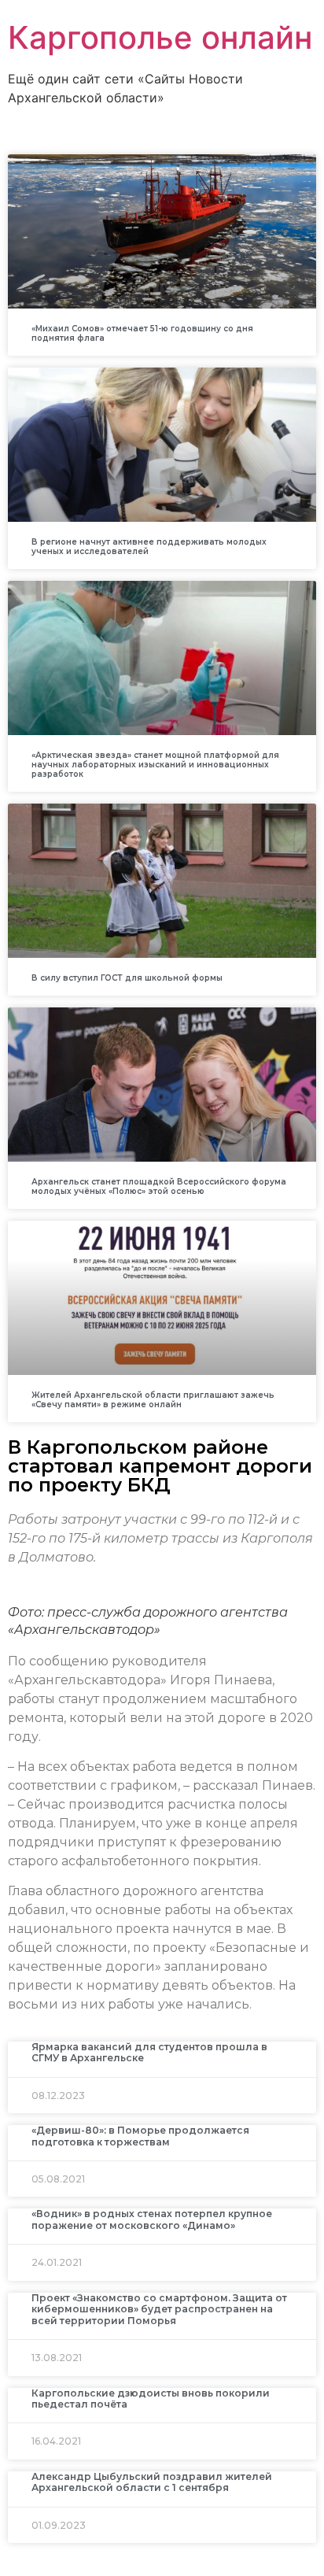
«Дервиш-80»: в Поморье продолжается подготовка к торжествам (140, 2136)
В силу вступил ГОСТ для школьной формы (127, 978)
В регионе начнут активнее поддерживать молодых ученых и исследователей (149, 547)
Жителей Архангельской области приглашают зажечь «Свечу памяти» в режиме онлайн (153, 1400)
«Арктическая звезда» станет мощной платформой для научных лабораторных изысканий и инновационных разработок (155, 765)
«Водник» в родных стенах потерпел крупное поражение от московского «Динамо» (152, 2219)
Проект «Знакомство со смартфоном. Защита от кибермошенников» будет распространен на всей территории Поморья (159, 2309)
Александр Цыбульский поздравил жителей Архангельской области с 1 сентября (152, 2482)
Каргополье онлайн (160, 37)
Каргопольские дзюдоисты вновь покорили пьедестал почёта (151, 2399)
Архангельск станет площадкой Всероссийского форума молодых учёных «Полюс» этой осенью (159, 1186)
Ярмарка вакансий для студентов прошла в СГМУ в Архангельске (149, 2052)
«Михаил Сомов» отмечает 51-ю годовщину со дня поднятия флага (142, 333)
